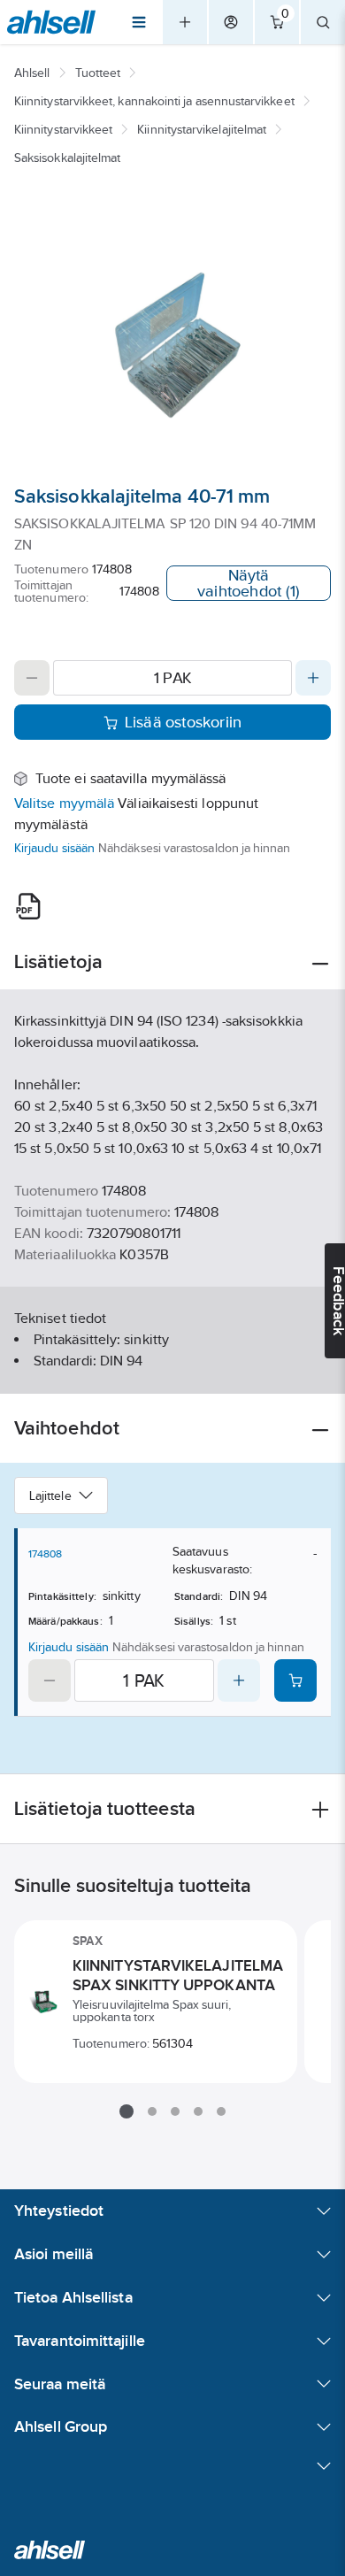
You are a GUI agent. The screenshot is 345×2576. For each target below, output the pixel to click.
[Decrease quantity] (32, 678)
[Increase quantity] (313, 678)
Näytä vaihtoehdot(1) (249, 583)
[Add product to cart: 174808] (295, 1680)
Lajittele (50, 1496)
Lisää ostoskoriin (184, 722)
